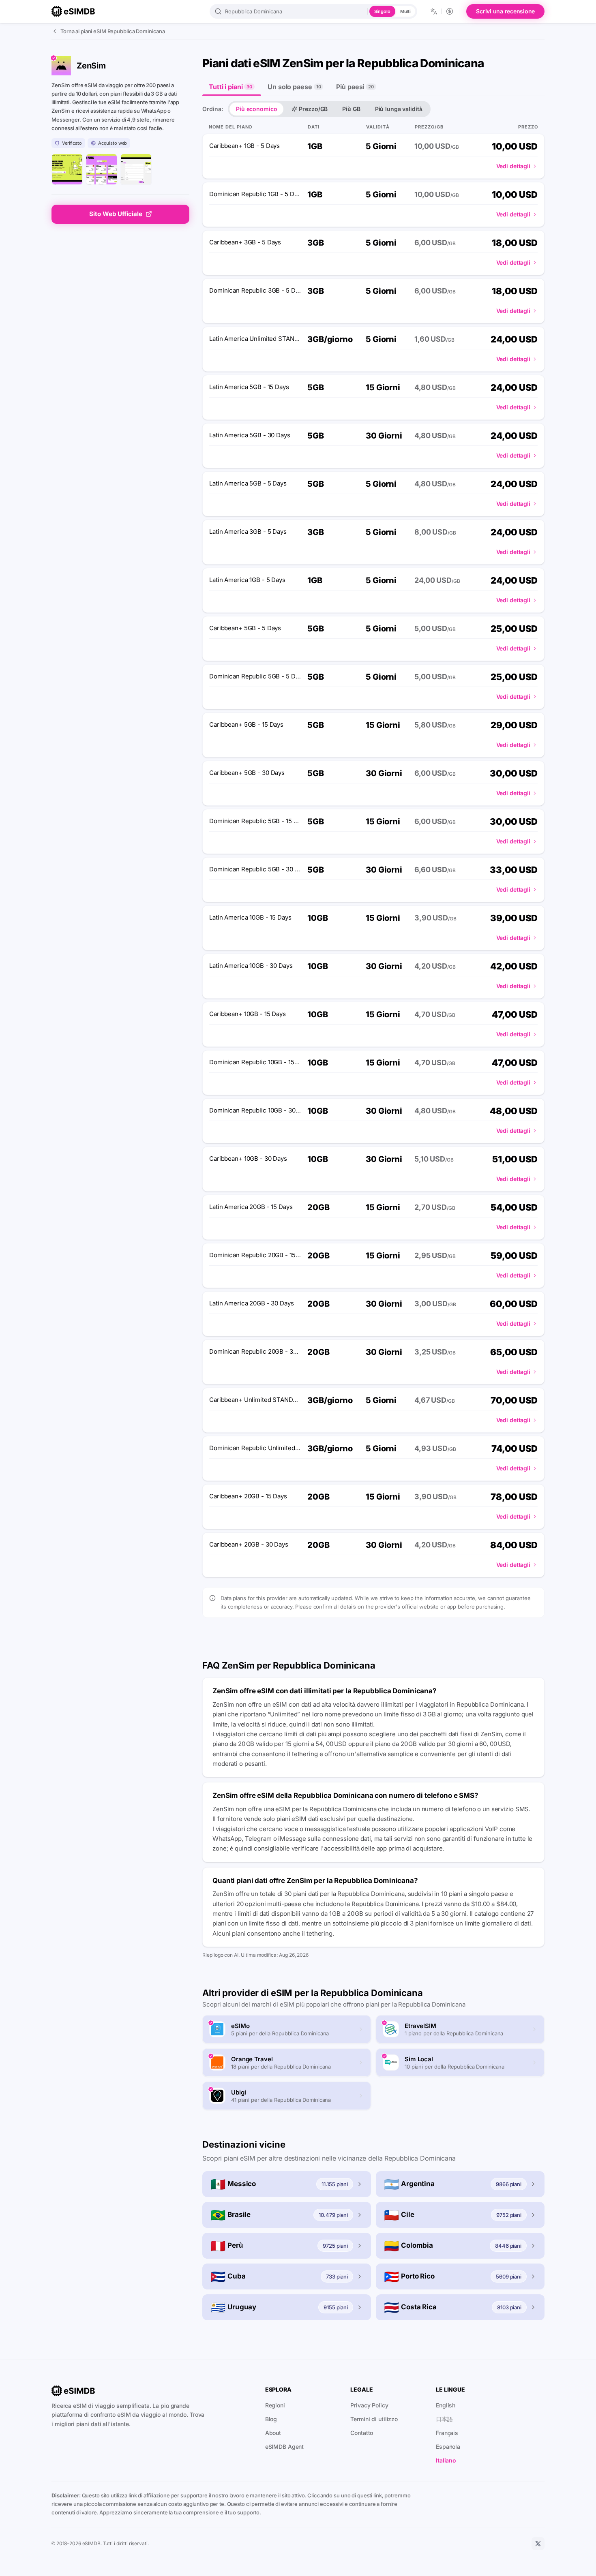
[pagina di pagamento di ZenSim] (136, 169)
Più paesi (355, 87)
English (446, 2405)
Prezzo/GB (313, 109)
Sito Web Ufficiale (116, 214)
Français (447, 2433)
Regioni (275, 2405)
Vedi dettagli (513, 166)
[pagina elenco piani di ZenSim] (102, 169)
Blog (271, 2419)
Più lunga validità (399, 109)
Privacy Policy (369, 2405)
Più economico (256, 109)
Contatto (362, 2433)
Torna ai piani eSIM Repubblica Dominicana (113, 31)
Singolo (382, 11)
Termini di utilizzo (374, 2419)
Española (448, 2447)
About (273, 2433)
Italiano (446, 2460)
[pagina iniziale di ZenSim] (67, 169)
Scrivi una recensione (505, 11)
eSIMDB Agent (285, 2447)
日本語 (444, 2419)
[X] (538, 2544)
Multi (405, 11)
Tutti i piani (230, 87)
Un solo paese (294, 87)
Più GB (351, 109)
